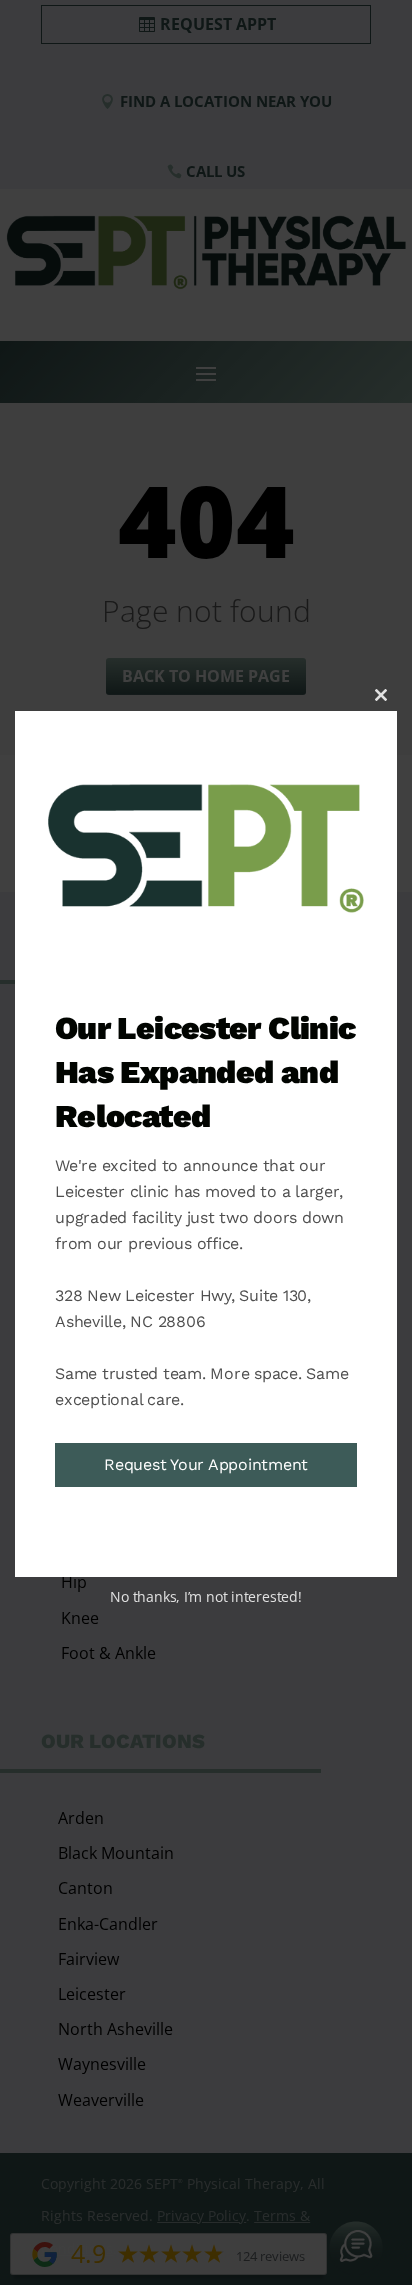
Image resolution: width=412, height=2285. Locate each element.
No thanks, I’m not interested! (205, 1596)
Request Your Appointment (206, 1464)
